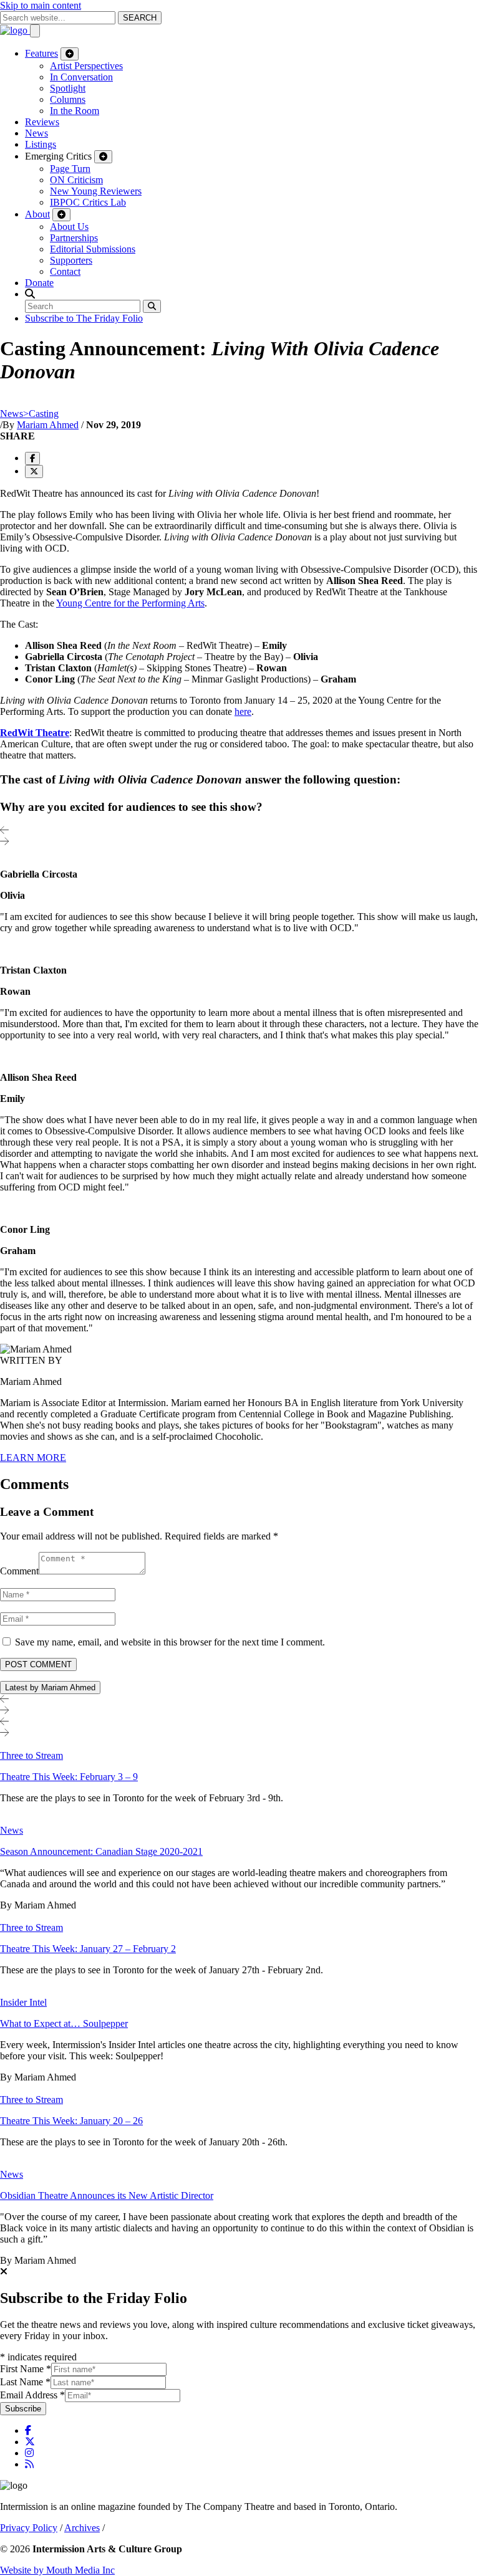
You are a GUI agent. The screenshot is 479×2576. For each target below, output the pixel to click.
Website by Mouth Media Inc (57, 2570)
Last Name (25, 2382)
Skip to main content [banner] (41, 5)
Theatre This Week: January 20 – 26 (71, 2121)
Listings (41, 144)
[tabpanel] (239, 2003)
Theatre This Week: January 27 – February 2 (88, 1949)
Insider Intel (23, 2002)
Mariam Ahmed (48, 425)
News (36, 133)
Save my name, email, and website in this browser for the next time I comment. (170, 1642)
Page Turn (70, 169)
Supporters (71, 260)
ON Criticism (76, 180)
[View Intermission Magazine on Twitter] (30, 2442)
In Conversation (81, 77)
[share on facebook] (32, 458)
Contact (65, 271)
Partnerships (74, 238)
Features (41, 53)
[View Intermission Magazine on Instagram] (29, 2453)
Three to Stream (31, 1755)
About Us (69, 227)
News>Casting (29, 414)
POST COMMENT (38, 1664)
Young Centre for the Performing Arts (130, 603)
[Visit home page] (15, 30)
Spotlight (68, 88)
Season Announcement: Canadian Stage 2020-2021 (101, 1851)
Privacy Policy (29, 2528)
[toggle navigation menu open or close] (35, 31)
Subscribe (23, 2409)
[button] (30, 294)
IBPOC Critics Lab (88, 202)
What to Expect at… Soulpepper (64, 2023)
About (37, 214)
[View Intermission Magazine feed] (29, 2464)
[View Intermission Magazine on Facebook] (28, 2430)
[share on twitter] (34, 472)
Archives (82, 2528)
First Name (26, 2369)
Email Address (32, 2395)
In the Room (75, 111)
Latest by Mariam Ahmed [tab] (50, 1688)
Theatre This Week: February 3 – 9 (69, 1777)
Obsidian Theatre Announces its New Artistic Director (107, 2195)
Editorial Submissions (93, 249)
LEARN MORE (33, 1458)
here (243, 711)
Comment (19, 1571)
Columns (68, 99)
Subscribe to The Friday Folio (84, 318)
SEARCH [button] (140, 18)
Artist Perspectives (86, 66)
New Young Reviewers (96, 191)
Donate (39, 283)
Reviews (42, 122)
